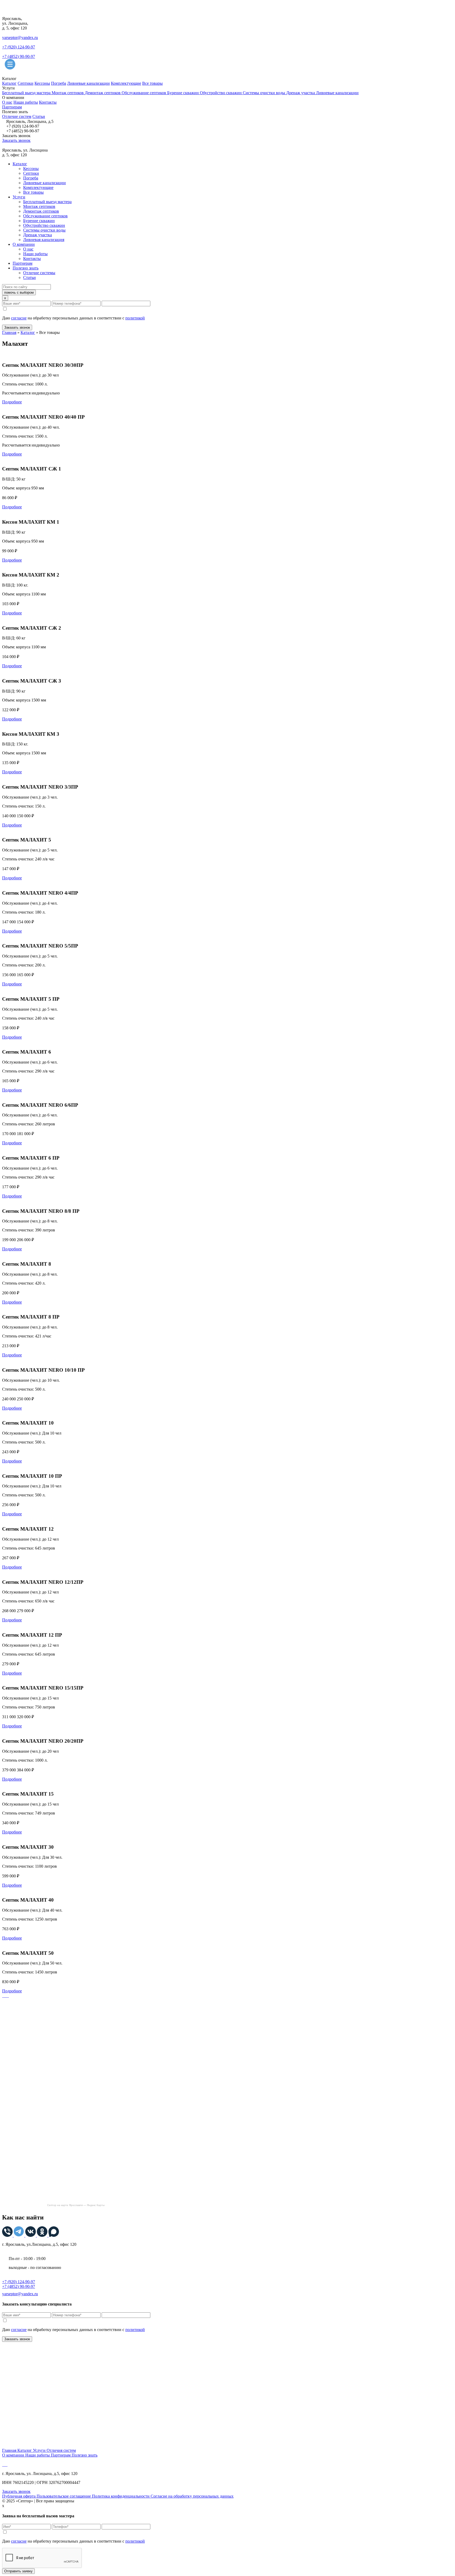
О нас (7, 102)
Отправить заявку (18, 2571)
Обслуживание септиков (144, 93)
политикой (135, 318)
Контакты (48, 102)
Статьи (39, 116)
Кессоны (42, 83)
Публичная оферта (19, 2496)
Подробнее (12, 402)
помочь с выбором (19, 292)
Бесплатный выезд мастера (27, 93)
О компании (24, 244)
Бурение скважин (184, 93)
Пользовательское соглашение (64, 2496)
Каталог (9, 83)
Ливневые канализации (88, 83)
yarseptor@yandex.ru (20, 37)
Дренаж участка (301, 93)
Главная (9, 332)
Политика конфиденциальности (121, 2496)
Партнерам (12, 107)
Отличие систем (17, 116)
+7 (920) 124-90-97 (19, 47)
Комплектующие (126, 83)
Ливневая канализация (44, 240)
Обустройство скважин (221, 93)
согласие (19, 318)
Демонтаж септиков (103, 93)
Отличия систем (61, 2450)
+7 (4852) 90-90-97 (19, 56)
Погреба (59, 83)
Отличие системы (39, 273)
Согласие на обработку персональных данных (192, 2496)
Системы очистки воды (264, 93)
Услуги (19, 197)
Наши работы (26, 102)
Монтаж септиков (68, 93)
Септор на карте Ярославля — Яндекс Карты (76, 2205)
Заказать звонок (16, 140)
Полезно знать (26, 268)
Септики (26, 83)
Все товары (152, 83)
